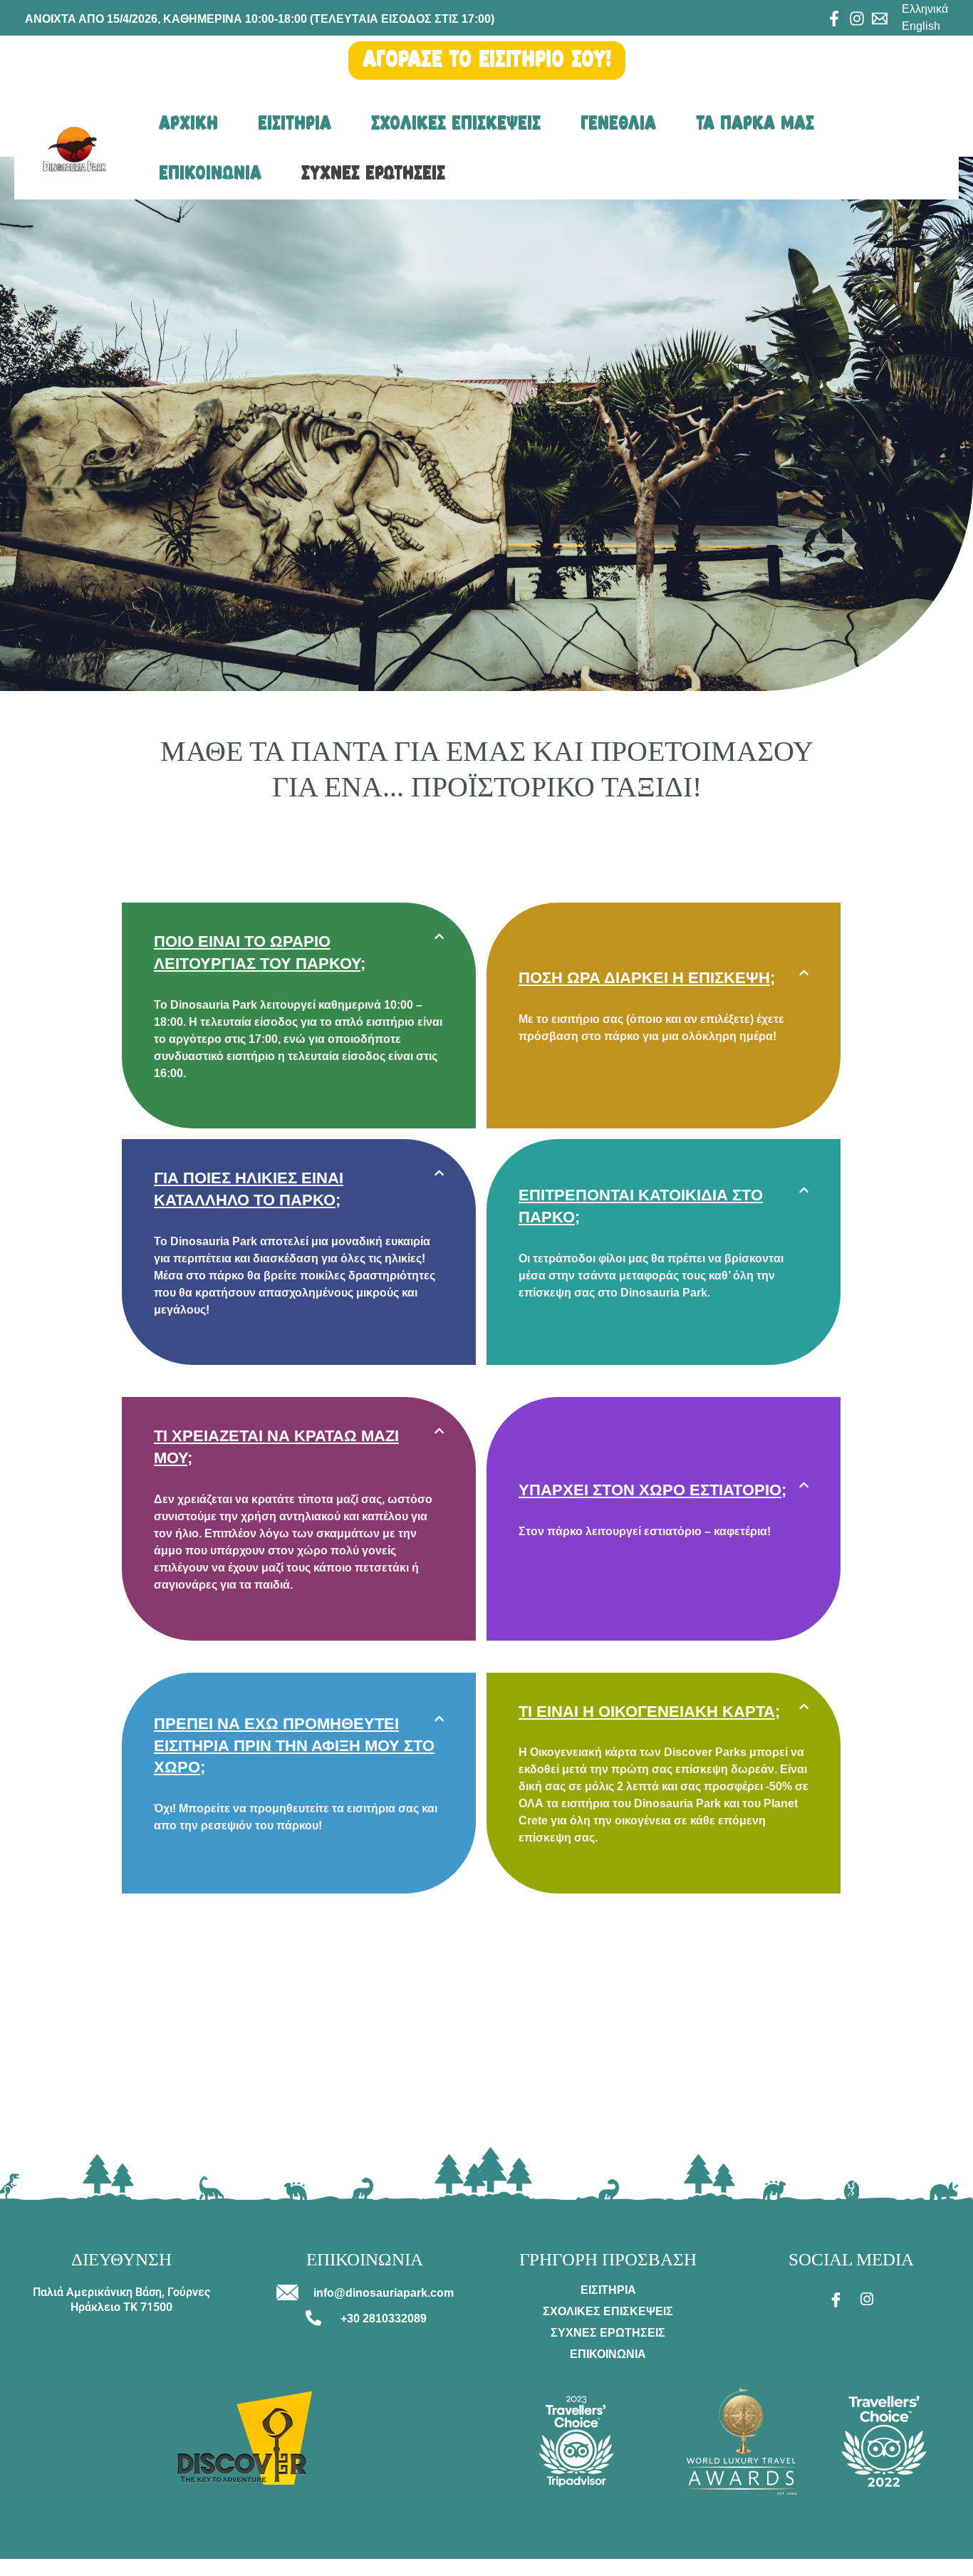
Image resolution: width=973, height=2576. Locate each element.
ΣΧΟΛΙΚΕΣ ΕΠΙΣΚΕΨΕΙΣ (456, 124)
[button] (299, 953)
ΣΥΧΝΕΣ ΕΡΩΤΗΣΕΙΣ (373, 174)
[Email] (880, 19)
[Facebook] (834, 19)
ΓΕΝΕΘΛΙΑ (618, 124)
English (921, 26)
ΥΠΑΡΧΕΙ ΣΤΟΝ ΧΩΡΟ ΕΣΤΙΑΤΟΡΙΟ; (652, 1490)
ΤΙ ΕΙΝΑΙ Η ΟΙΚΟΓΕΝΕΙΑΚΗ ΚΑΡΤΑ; (649, 1712)
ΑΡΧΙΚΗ (188, 124)
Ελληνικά (925, 9)
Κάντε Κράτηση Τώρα (52, 2567)
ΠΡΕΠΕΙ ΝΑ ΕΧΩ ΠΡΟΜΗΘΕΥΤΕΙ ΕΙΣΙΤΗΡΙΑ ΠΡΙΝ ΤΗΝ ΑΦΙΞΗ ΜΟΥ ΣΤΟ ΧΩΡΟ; (294, 1746)
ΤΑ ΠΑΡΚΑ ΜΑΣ (755, 124)
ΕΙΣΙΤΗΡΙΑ (295, 124)
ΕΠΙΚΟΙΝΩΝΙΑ (210, 174)
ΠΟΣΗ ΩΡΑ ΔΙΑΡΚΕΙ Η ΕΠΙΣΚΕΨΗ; (647, 978)
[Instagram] (857, 19)
